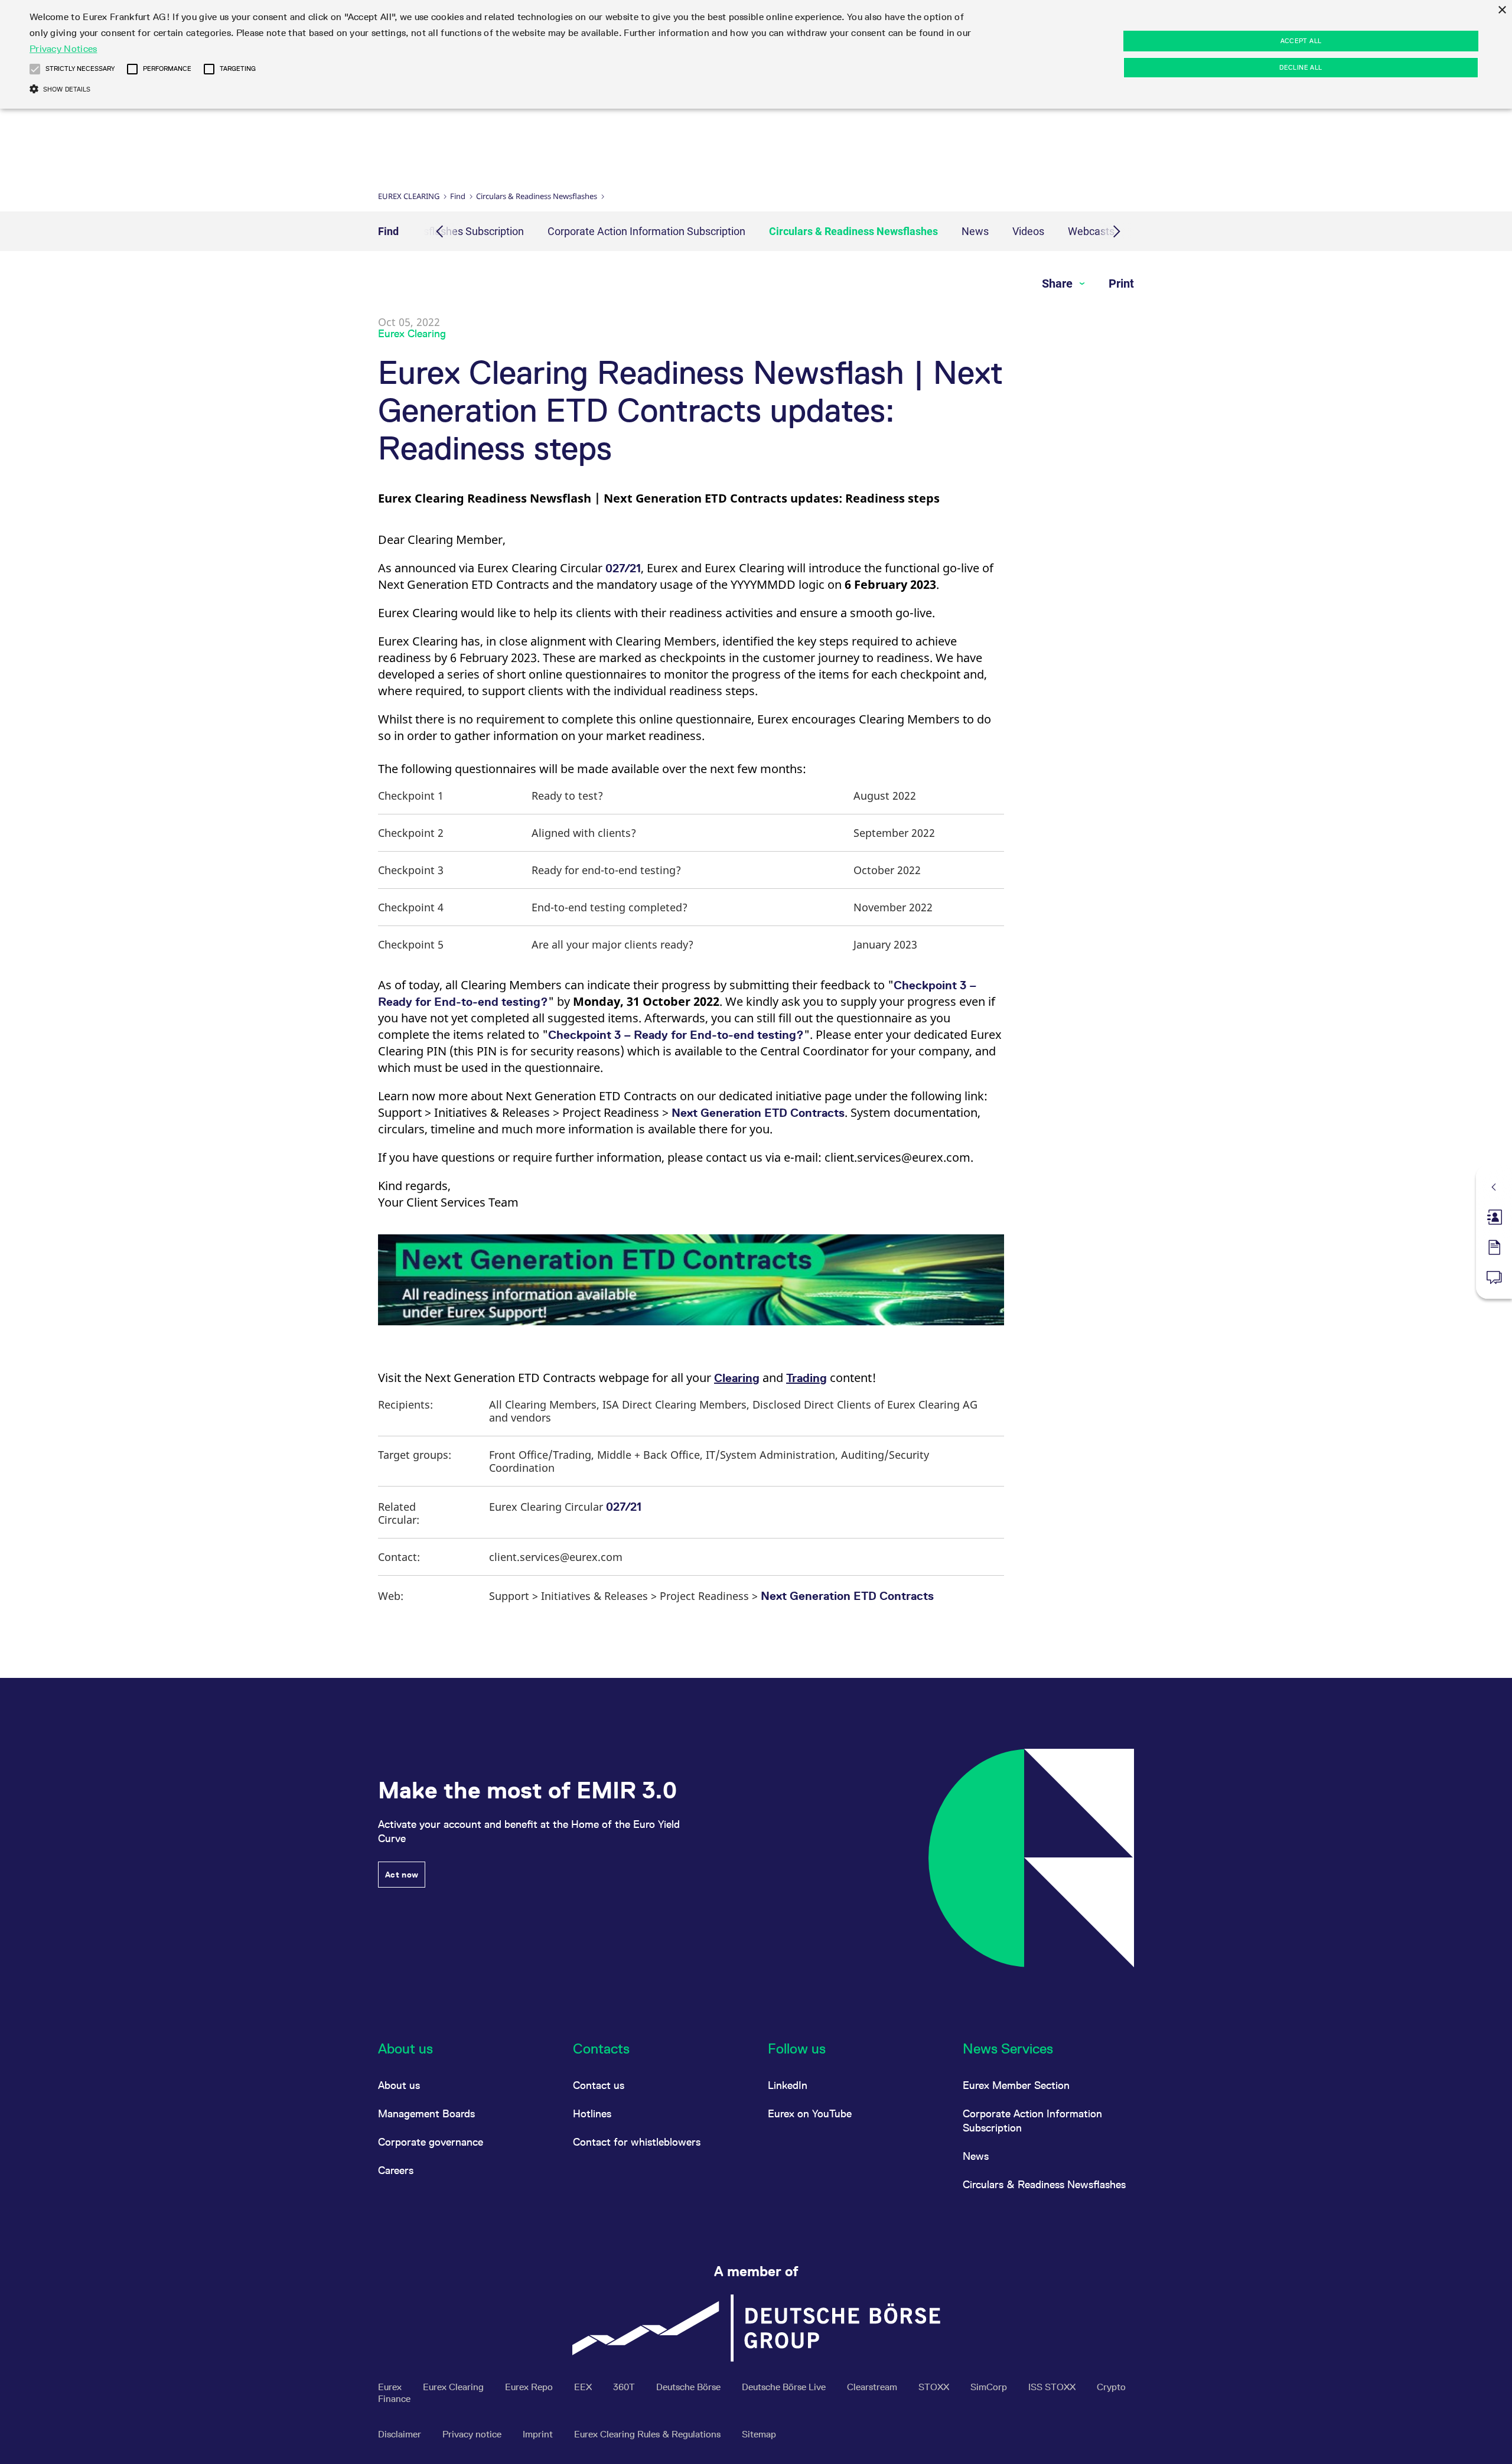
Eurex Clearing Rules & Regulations (649, 2434)
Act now (402, 1875)
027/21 (623, 568)
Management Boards (426, 2113)
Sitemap (759, 2434)
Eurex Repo (530, 2387)
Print (1121, 283)
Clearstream (873, 2387)
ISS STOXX (1053, 2387)
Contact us (599, 2085)
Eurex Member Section (1016, 2085)
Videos (1028, 231)
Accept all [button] (1301, 41)
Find (458, 196)
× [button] (1502, 10)
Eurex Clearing (409, 196)
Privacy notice (473, 2434)
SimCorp (990, 2387)
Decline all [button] (1301, 67)
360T (625, 2387)
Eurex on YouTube (810, 2113)
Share (1059, 283)
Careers (396, 2170)
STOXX (935, 2387)
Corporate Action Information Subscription (646, 231)
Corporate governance (431, 2142)
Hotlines (592, 2113)
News (975, 231)
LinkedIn (788, 2085)
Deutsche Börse (690, 2387)
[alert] (756, 54)
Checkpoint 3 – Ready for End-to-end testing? (676, 1035)
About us (399, 2085)
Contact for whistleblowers (637, 2142)
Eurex (391, 2387)
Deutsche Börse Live (785, 2387)
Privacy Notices (63, 49)
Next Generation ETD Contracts (758, 1113)
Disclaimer (401, 2434)
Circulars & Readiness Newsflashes (537, 196)
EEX (584, 2387)
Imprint (539, 2434)
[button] (35, 69)
